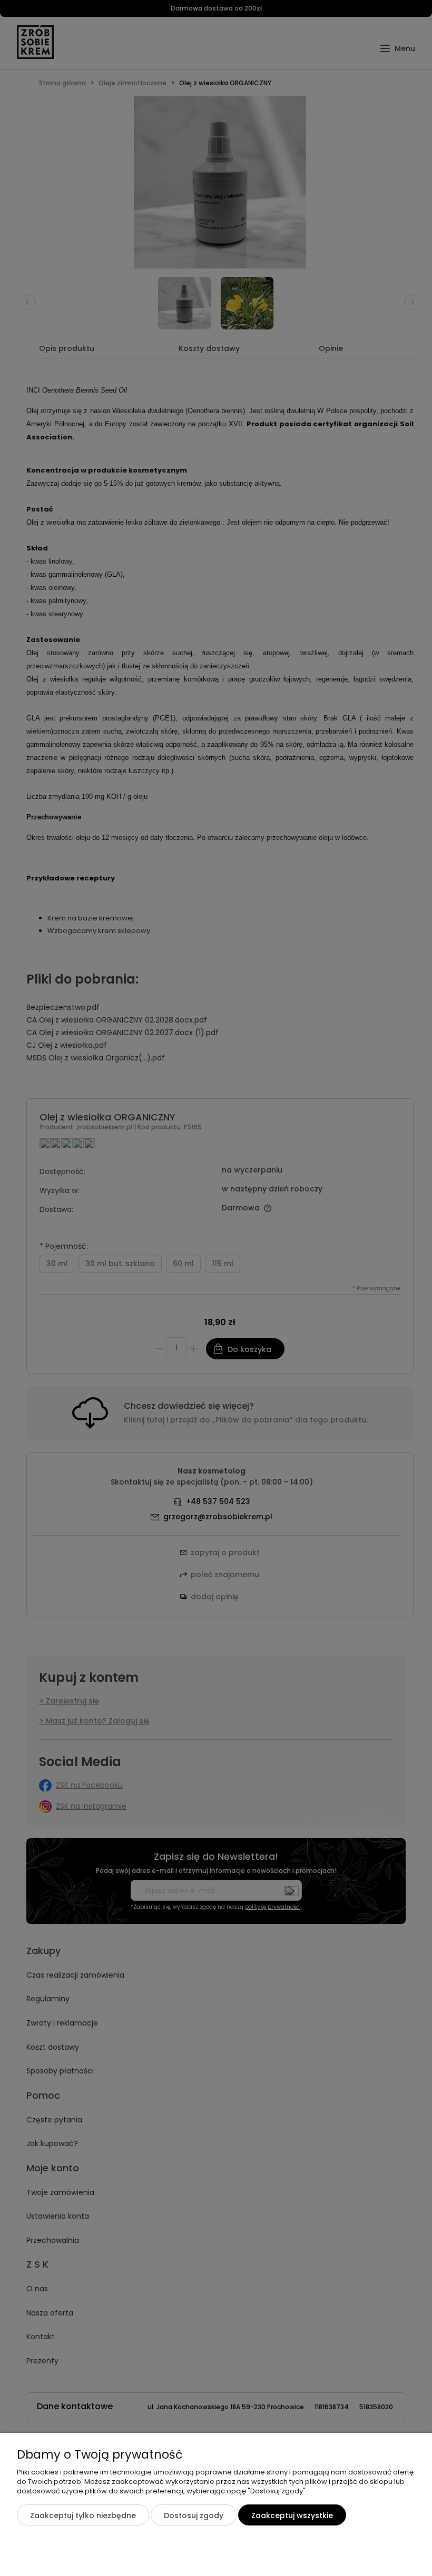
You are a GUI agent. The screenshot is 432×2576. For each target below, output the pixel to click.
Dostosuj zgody (194, 2515)
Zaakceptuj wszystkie (292, 2515)
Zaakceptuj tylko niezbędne (83, 2515)
